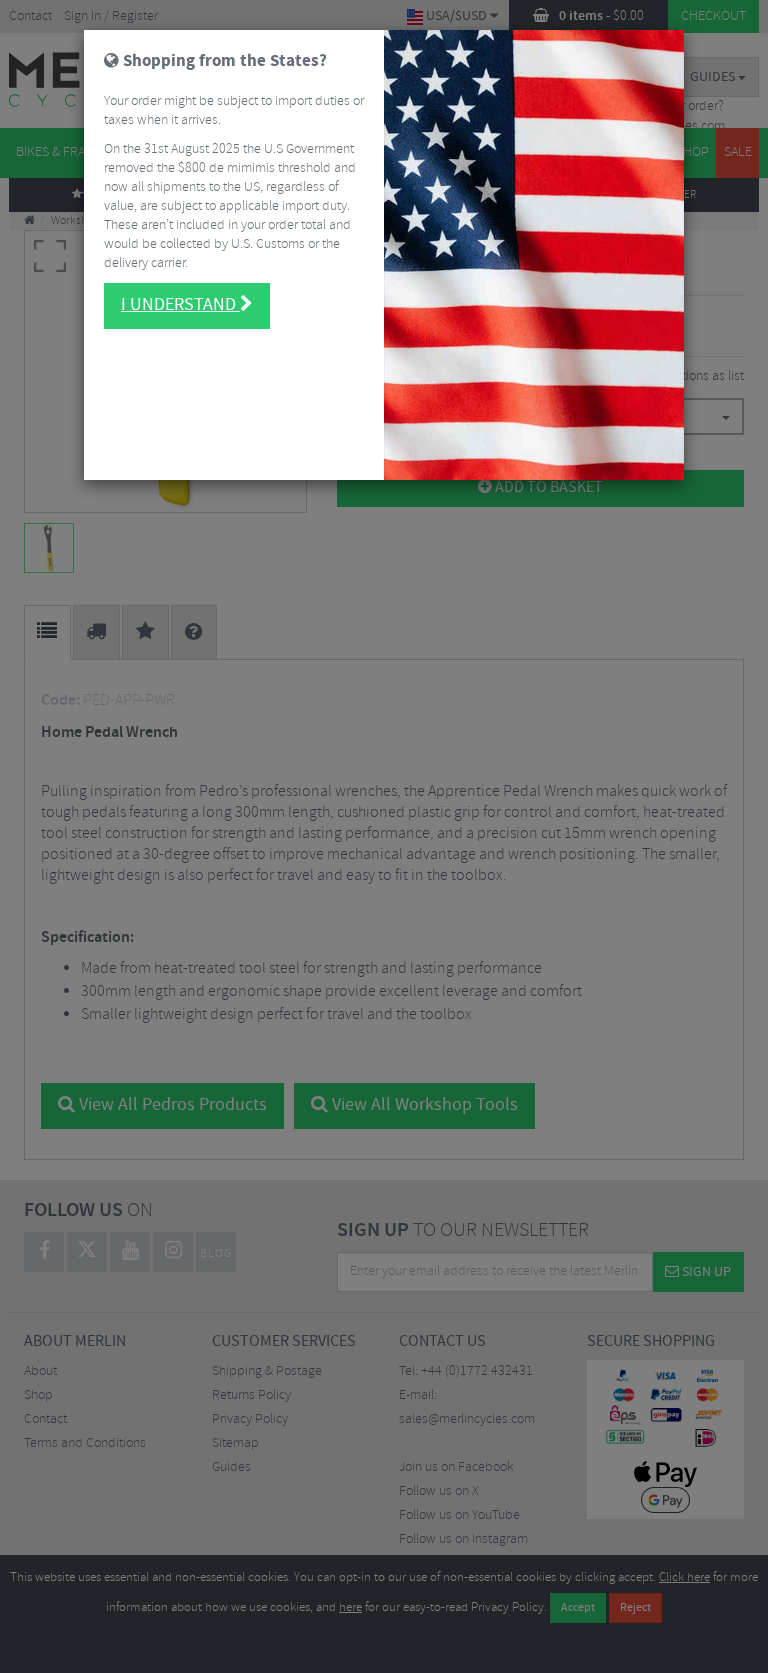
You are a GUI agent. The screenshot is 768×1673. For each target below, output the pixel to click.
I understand (180, 305)
